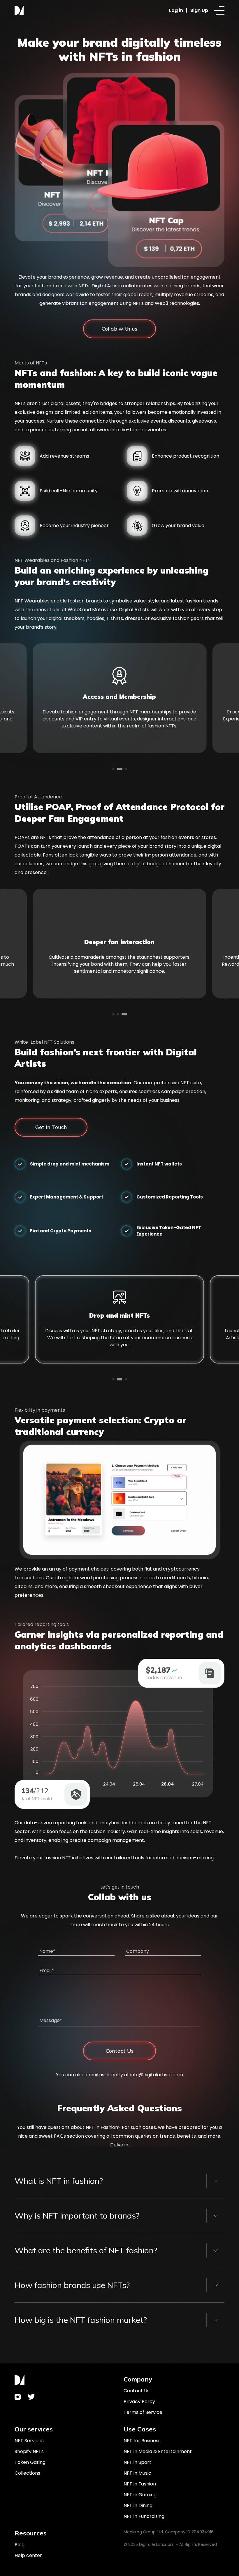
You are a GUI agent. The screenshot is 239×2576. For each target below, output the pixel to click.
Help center (28, 2555)
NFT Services (29, 2441)
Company (138, 1951)
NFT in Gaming (140, 2495)
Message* (51, 2020)
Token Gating (30, 2462)
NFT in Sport (137, 2462)
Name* (47, 1951)
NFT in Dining (138, 2505)
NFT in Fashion (140, 2484)
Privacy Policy (139, 2402)
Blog (20, 2545)
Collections (27, 2473)
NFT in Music (137, 2473)
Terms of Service (143, 2412)
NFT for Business (142, 2441)
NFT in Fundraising (144, 2516)
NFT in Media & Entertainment (158, 2451)
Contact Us (137, 2391)
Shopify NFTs (29, 2451)
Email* (47, 1970)
